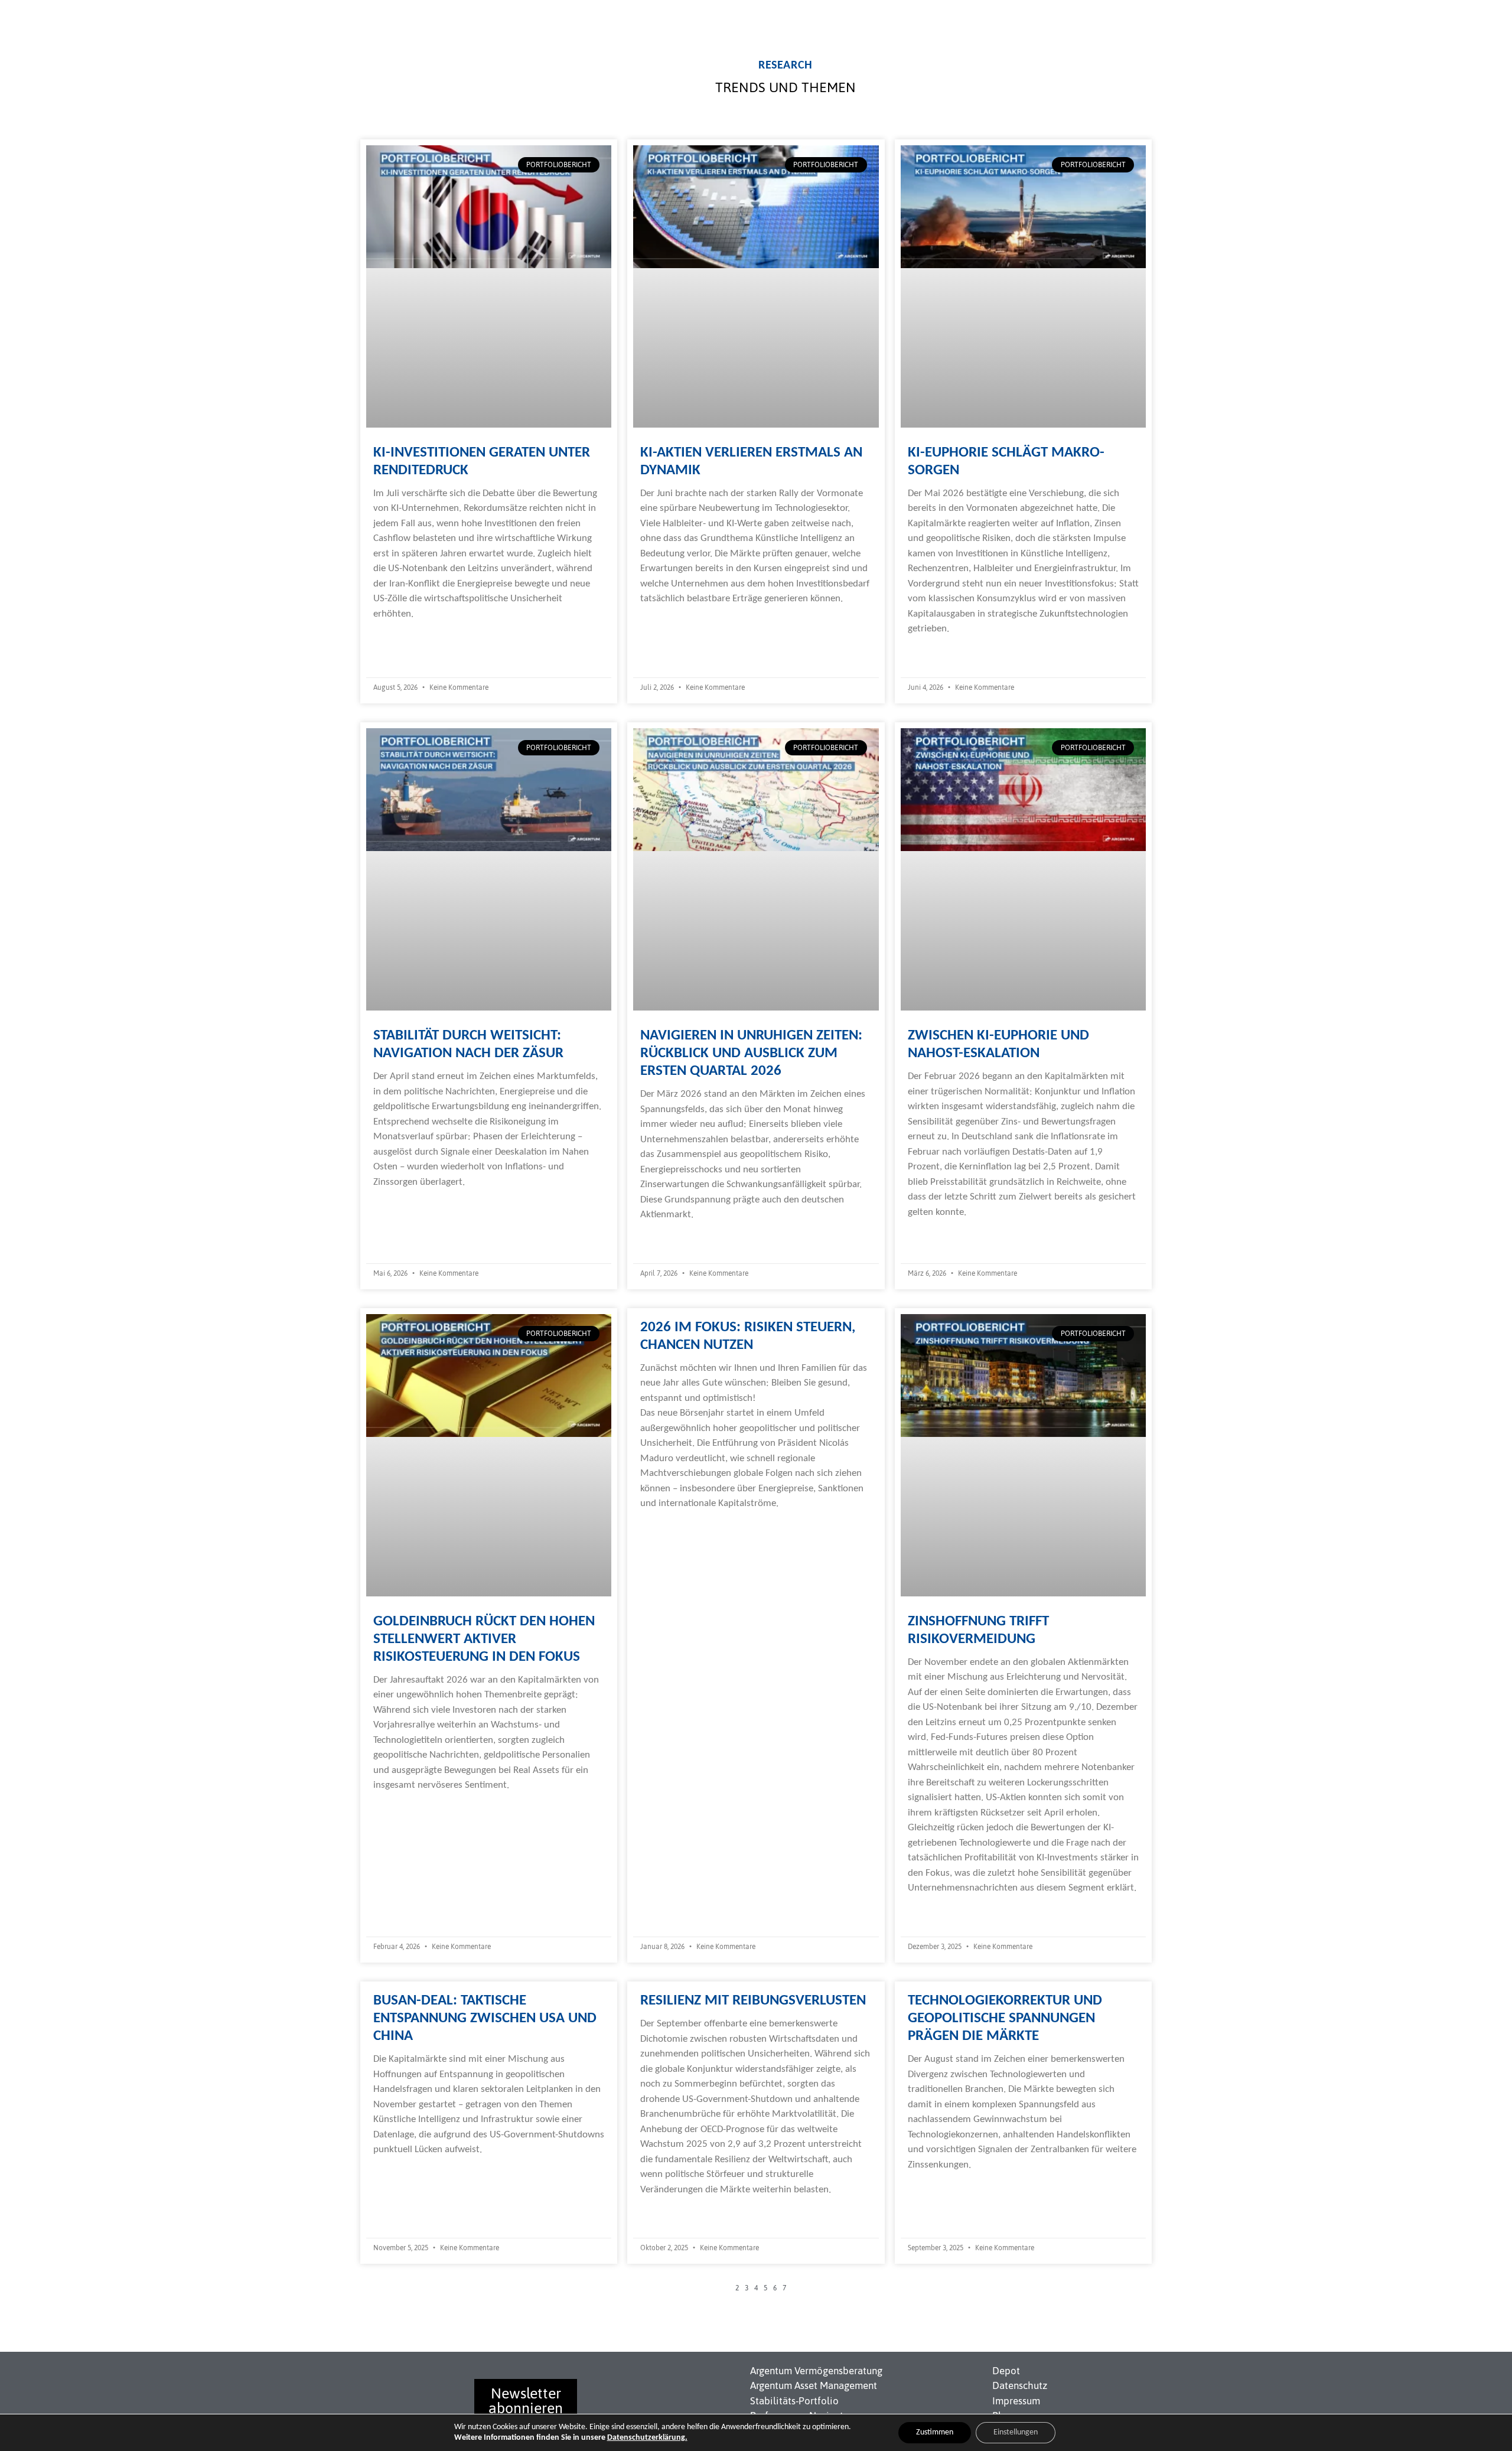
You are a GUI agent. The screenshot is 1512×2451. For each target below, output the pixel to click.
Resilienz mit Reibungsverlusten (753, 2001)
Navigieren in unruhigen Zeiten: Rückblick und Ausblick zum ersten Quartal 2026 (751, 1053)
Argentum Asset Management (814, 2385)
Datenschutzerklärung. (647, 2438)
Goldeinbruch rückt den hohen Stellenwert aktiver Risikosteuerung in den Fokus (484, 1639)
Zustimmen (935, 2432)
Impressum (1016, 2401)
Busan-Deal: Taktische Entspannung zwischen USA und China (485, 2018)
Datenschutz (1020, 2385)
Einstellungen (1016, 2432)
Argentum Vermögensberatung (816, 2371)
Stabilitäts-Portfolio (794, 2401)
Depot (1006, 2371)
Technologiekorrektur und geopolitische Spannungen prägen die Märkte (1005, 2018)
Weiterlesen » (401, 637)
